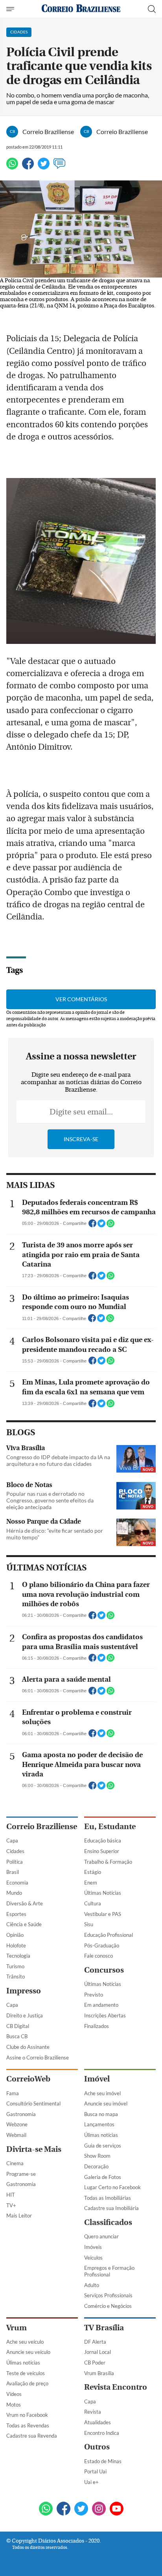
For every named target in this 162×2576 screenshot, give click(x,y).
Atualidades (98, 2422)
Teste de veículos (26, 2373)
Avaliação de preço (27, 2383)
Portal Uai (95, 2471)
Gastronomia (21, 2114)
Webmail (16, 2135)
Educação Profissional (109, 1935)
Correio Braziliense (42, 1827)
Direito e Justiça (25, 2015)
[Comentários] (59, 167)
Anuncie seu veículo (28, 2352)
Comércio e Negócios (108, 2306)
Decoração (96, 2166)
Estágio (93, 1872)
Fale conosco (98, 1956)
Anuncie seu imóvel (106, 2103)
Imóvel (97, 2079)
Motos (14, 2405)
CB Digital (18, 2026)
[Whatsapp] (12, 167)
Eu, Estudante (110, 1827)
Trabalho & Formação (108, 1862)
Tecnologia (18, 1956)
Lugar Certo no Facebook (112, 2187)
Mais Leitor (19, 2216)
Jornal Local (98, 2352)
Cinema (15, 2163)
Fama (13, 2093)
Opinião (15, 1935)
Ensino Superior (102, 1851)
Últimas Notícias (103, 1893)
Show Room (97, 2156)
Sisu (89, 1924)
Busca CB (17, 2036)
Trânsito (16, 1977)
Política (15, 1862)
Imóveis (93, 2247)
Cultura (93, 1903)
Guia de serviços (103, 2146)
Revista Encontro (116, 2387)
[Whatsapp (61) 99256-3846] (46, 2509)
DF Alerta (95, 2342)
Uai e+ (91, 2482)
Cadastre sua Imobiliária (111, 2208)
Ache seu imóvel (102, 2093)
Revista (93, 2412)
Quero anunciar (101, 2236)
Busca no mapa (101, 2114)
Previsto (94, 1995)
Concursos (104, 1970)
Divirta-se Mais (34, 2149)
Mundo (14, 1893)
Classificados (108, 2222)
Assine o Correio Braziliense (38, 2057)
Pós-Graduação (102, 1945)
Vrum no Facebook (27, 2415)
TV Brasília (104, 2328)
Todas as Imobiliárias (108, 2198)
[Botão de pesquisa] (152, 9)
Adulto (92, 2285)
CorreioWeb (28, 2079)
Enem (91, 1883)
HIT (11, 2195)
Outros (97, 2447)
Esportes (16, 1914)
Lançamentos (99, 2124)
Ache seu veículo (25, 2342)
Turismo (15, 1966)
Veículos (93, 2258)
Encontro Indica (102, 2433)
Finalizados (97, 2026)
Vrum (17, 2328)
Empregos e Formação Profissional (109, 2271)
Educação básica (103, 1841)
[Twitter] (44, 167)
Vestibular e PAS (103, 1914)
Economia (17, 1883)
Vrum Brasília (99, 2373)
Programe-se (21, 2174)
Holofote (16, 1945)
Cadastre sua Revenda (32, 2436)
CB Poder (95, 2363)
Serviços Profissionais (108, 2295)
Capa (12, 1841)
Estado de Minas (103, 2461)
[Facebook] (28, 167)
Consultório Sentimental (33, 2103)
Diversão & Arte (25, 1903)
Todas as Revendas (28, 2425)
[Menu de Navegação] (11, 9)
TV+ (11, 2205)
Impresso (24, 1991)
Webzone (17, 2124)
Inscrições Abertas (105, 2015)
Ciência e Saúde (24, 1924)
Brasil (13, 1872)
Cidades (15, 1851)
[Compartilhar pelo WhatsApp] (110, 1226)
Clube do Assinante (28, 2047)
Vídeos (14, 2394)
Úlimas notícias (101, 2135)
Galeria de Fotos (103, 2177)
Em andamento (101, 2005)
